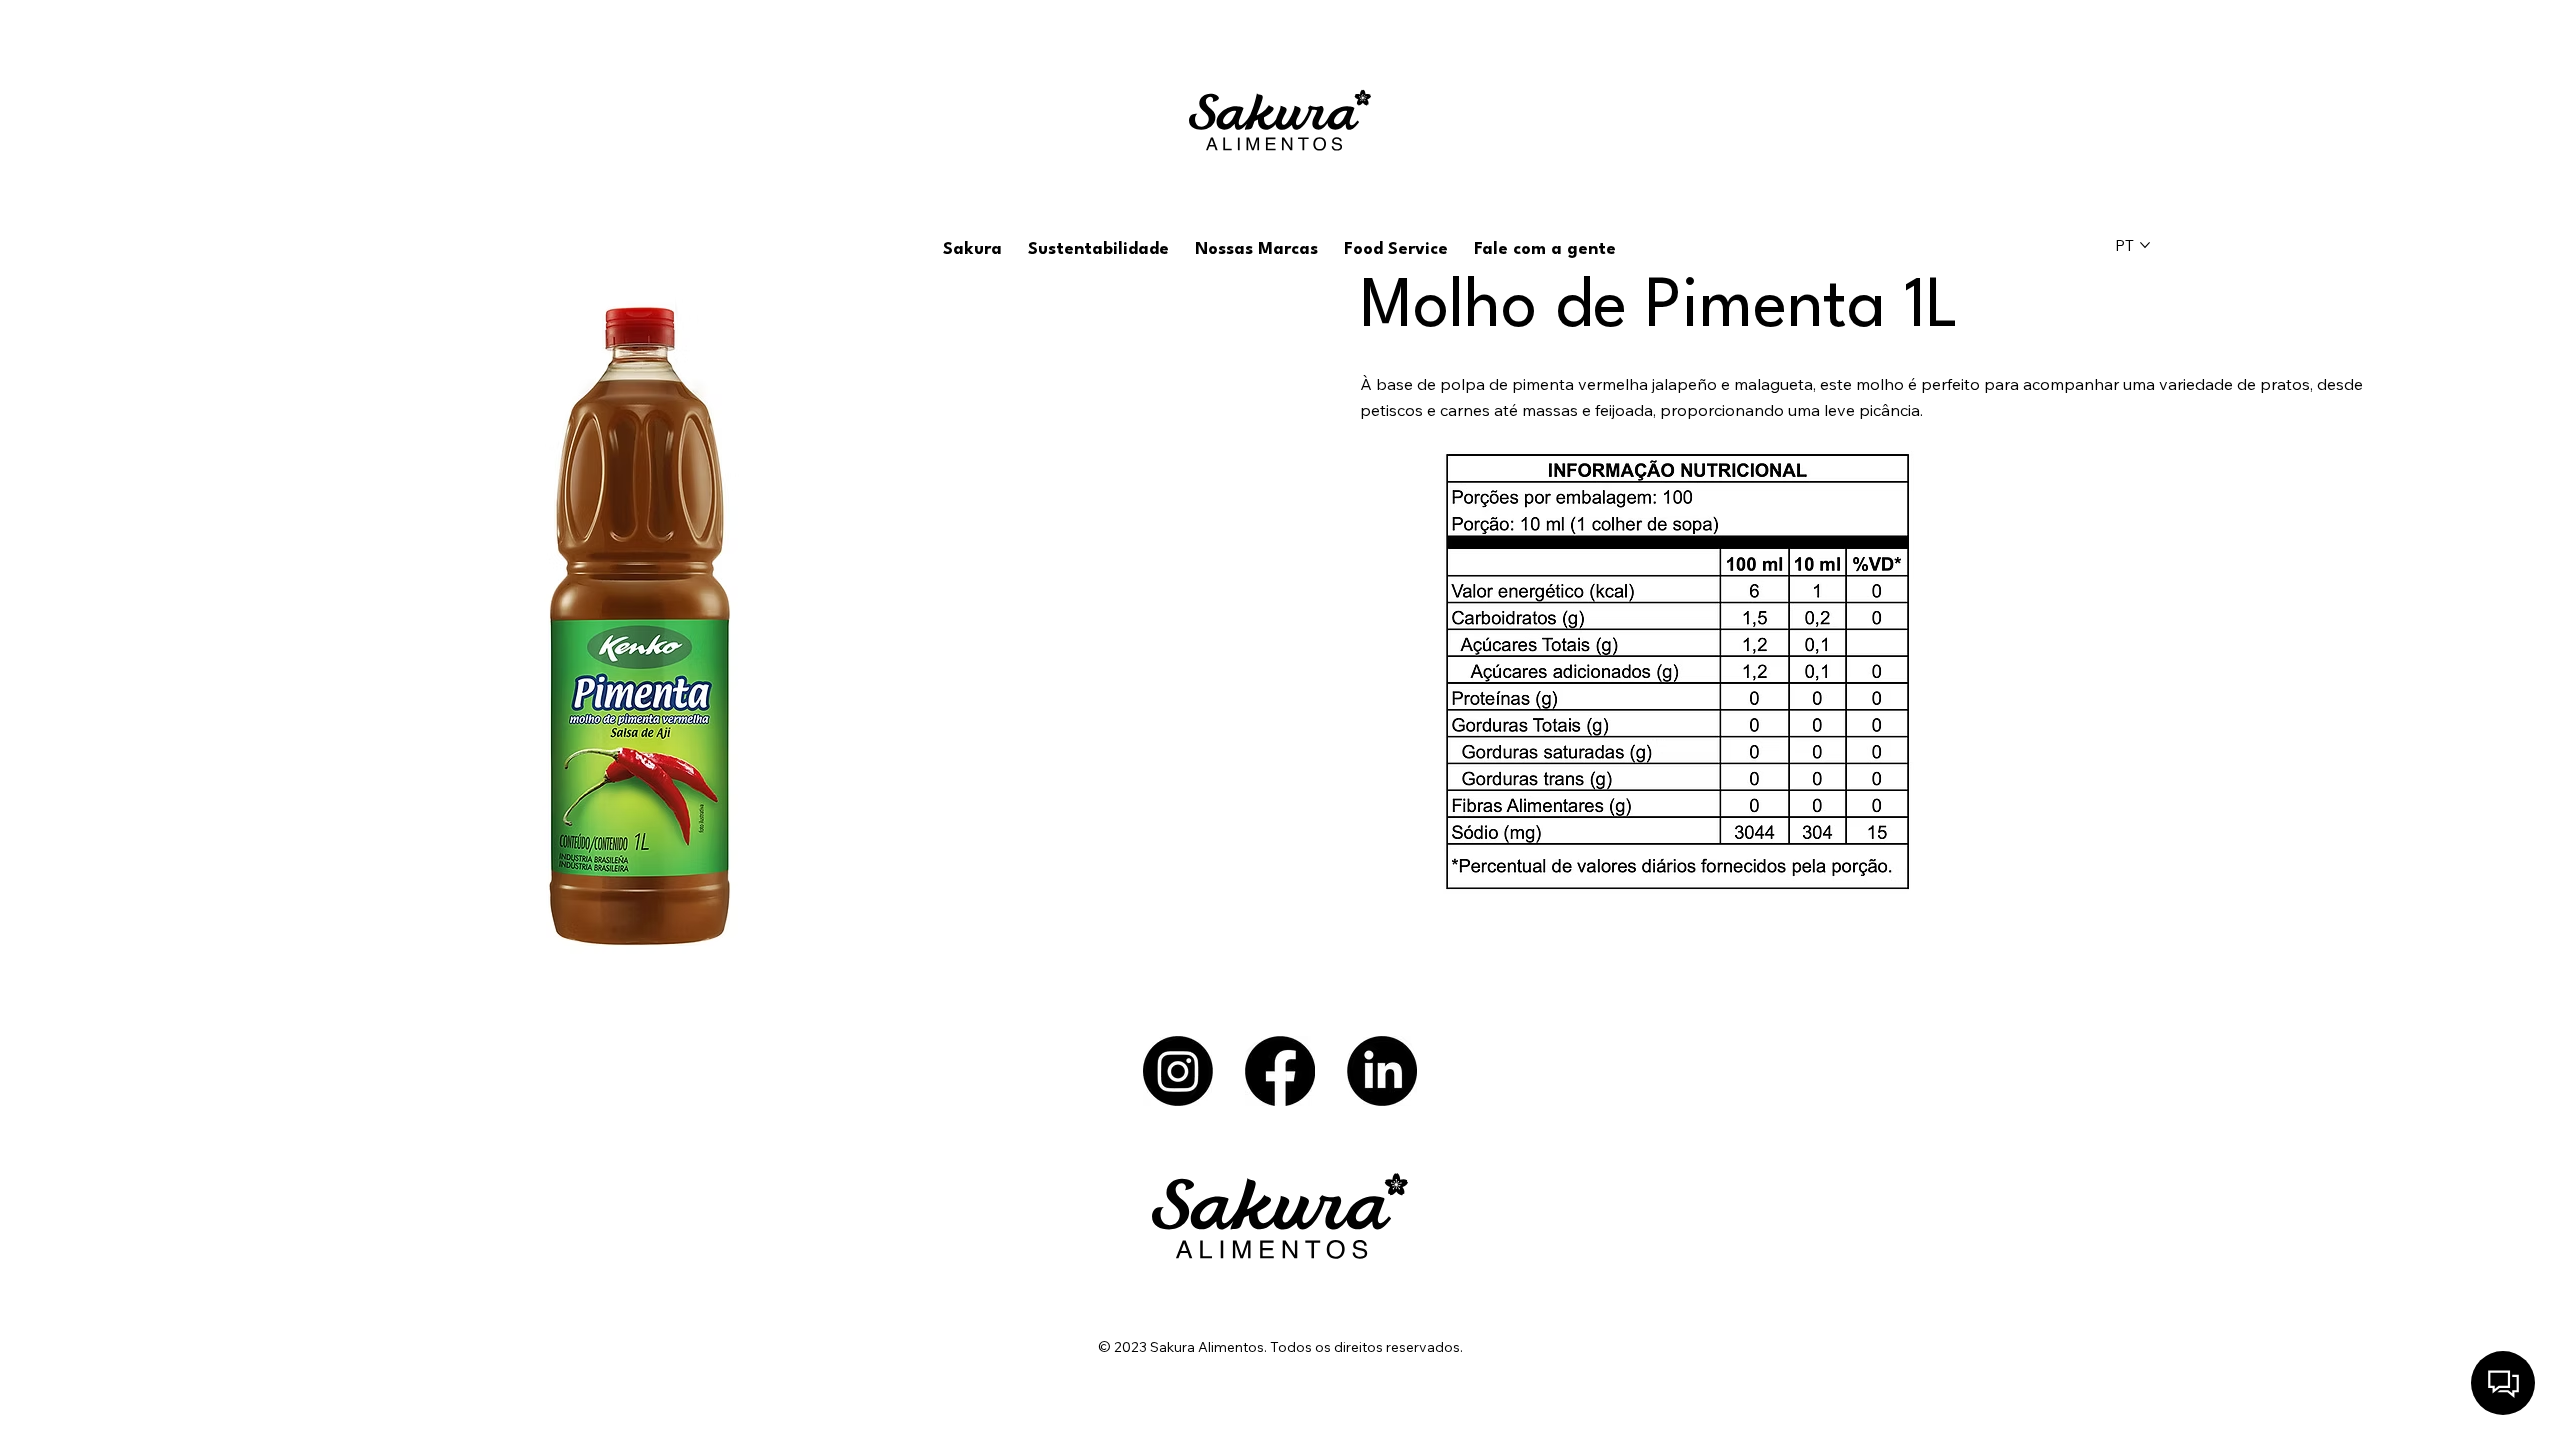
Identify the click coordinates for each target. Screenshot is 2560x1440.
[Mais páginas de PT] (2145, 245)
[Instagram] (1178, 1071)
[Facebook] (1280, 1071)
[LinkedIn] (1382, 1071)
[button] (972, 249)
